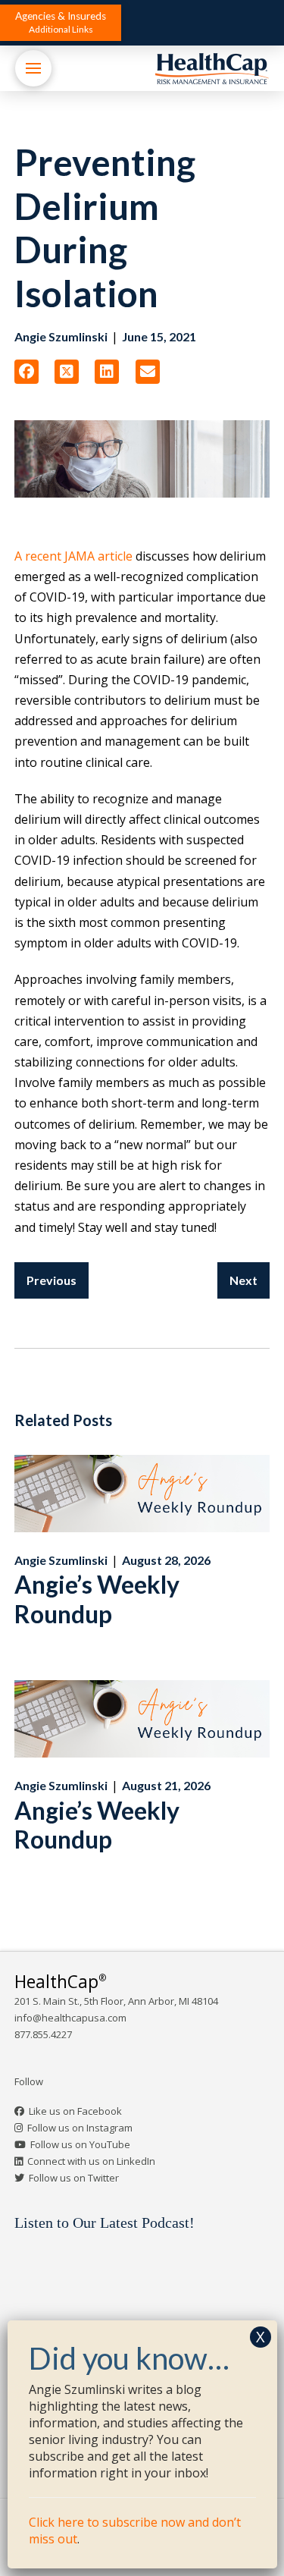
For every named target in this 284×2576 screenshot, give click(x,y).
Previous (51, 1280)
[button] (61, 23)
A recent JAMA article (73, 556)
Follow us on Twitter (74, 2178)
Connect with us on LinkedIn (91, 2161)
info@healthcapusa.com (70, 2018)
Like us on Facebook (75, 2111)
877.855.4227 (43, 2034)
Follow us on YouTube (80, 2144)
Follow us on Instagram (80, 2128)
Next (243, 1280)
